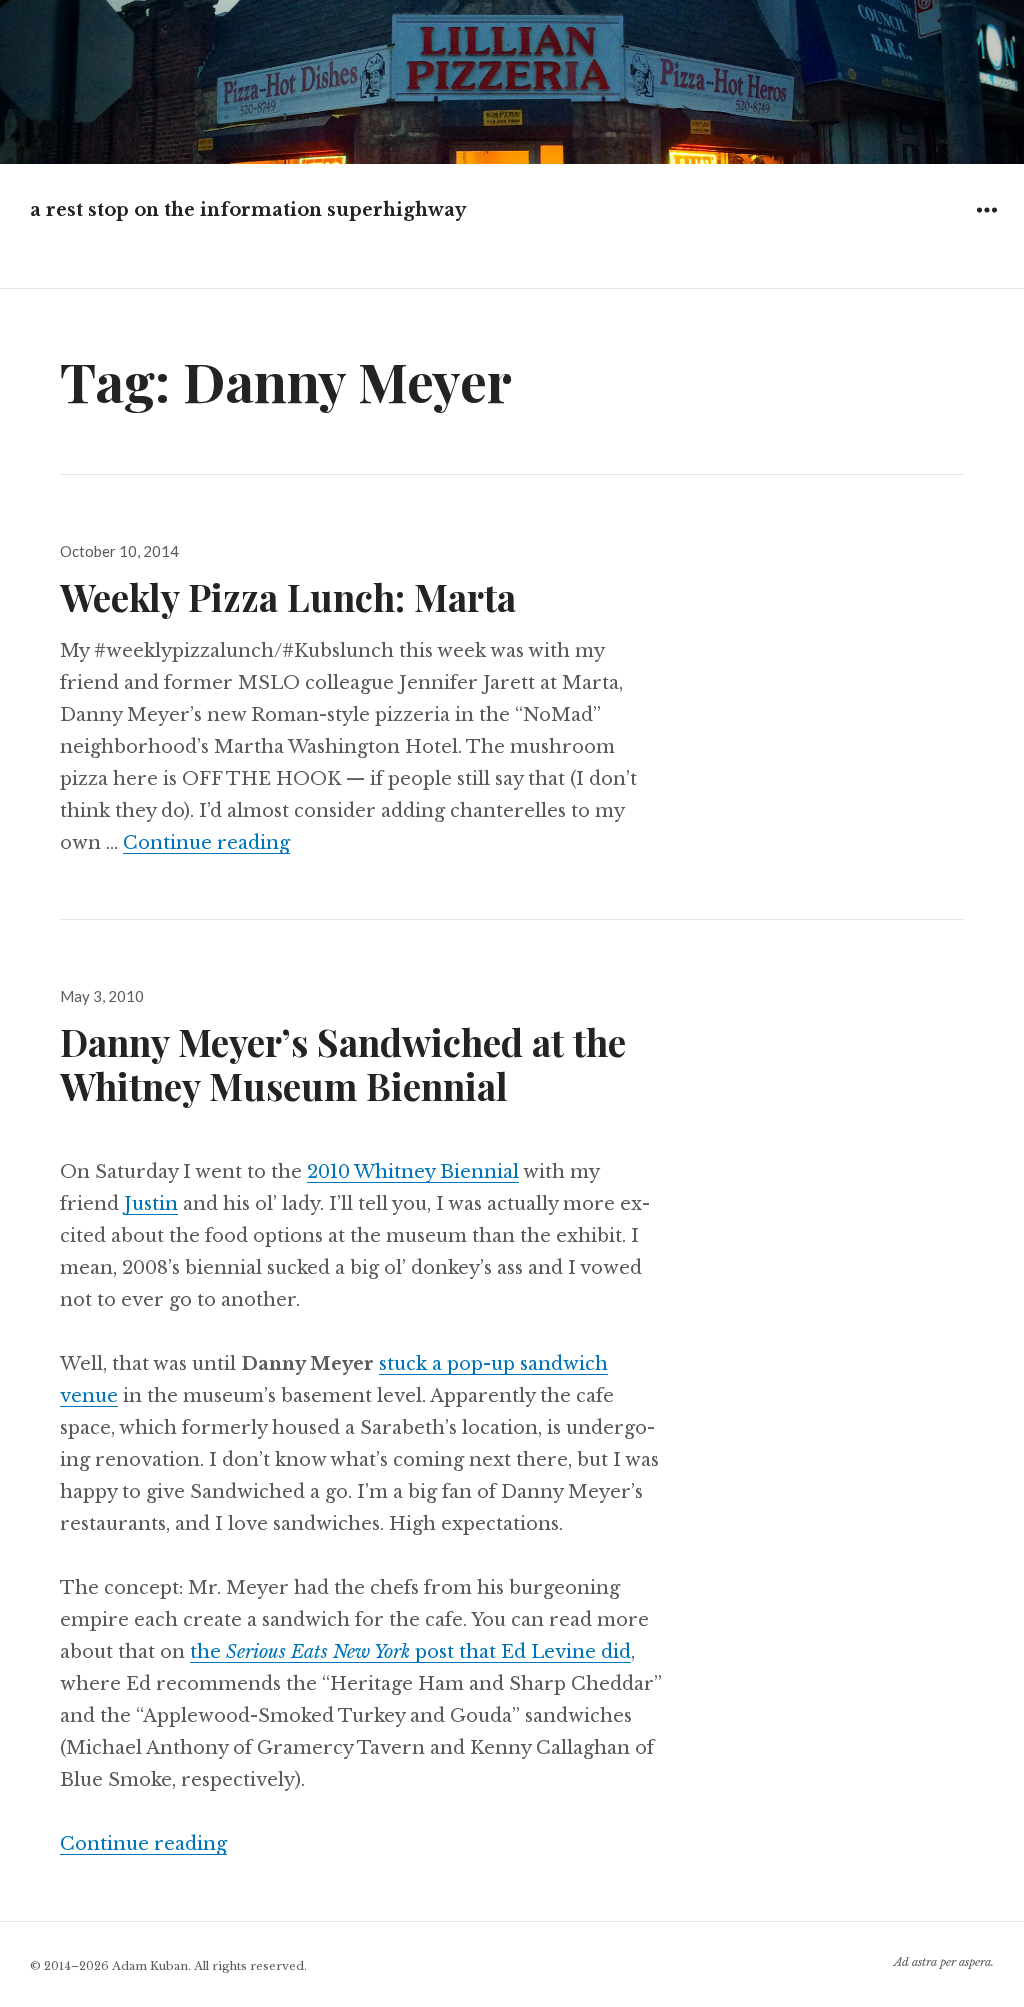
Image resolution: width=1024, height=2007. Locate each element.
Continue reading (206, 843)
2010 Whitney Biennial (413, 1172)
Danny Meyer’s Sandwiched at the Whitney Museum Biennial (343, 1063)
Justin (151, 1204)
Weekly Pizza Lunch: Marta (288, 596)
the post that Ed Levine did (410, 1652)
